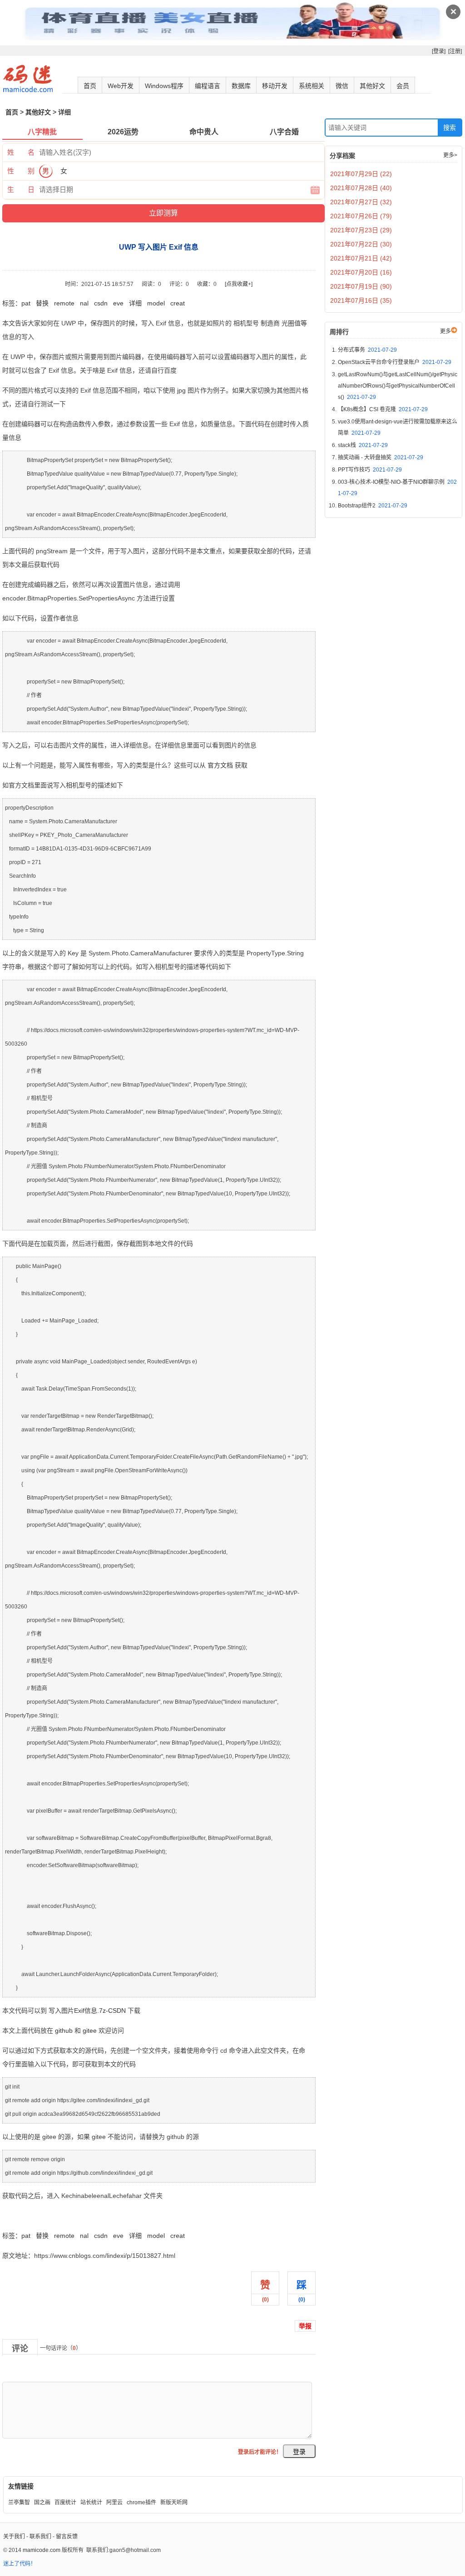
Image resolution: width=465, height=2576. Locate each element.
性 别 (21, 171)
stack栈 (363, 445)
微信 (342, 86)
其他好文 (372, 86)
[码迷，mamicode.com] (28, 90)
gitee (90, 2030)
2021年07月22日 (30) (361, 244)
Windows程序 (164, 86)
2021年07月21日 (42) (361, 258)
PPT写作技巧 (370, 470)
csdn (101, 303)
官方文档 (220, 765)
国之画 (42, 2502)
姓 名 (21, 152)
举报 (305, 2326)
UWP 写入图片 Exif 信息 (37, 2216)
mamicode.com (42, 2550)
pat (26, 303)
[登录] (439, 51)
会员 (403, 86)
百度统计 (65, 2502)
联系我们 (40, 2537)
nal (84, 303)
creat (178, 303)
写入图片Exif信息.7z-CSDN (87, 2011)
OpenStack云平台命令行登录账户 (395, 362)
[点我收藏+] (239, 284)
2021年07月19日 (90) (361, 286)
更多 (445, 331)
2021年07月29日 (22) (361, 174)
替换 (42, 303)
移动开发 (275, 86)
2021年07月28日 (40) (361, 188)
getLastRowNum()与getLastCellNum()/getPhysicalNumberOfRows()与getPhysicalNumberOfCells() (398, 386)
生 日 (21, 189)
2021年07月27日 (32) (361, 202)
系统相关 (312, 86)
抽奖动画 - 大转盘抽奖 (381, 457)
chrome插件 (141, 2502)
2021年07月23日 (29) (361, 230)
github (64, 2030)
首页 (90, 86)
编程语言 (208, 86)
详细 (135, 303)
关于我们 (14, 2537)
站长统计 (91, 2502)
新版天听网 (174, 2502)
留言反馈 (67, 2537)
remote (64, 303)
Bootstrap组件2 (373, 506)
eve (118, 303)
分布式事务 (367, 350)
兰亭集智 (19, 2502)
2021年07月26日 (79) (361, 216)
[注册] (455, 51)
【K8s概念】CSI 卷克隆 (383, 409)
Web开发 (121, 86)
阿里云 (114, 2502)
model (156, 303)
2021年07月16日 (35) (361, 300)
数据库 (241, 86)
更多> (450, 155)
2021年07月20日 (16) (361, 272)
